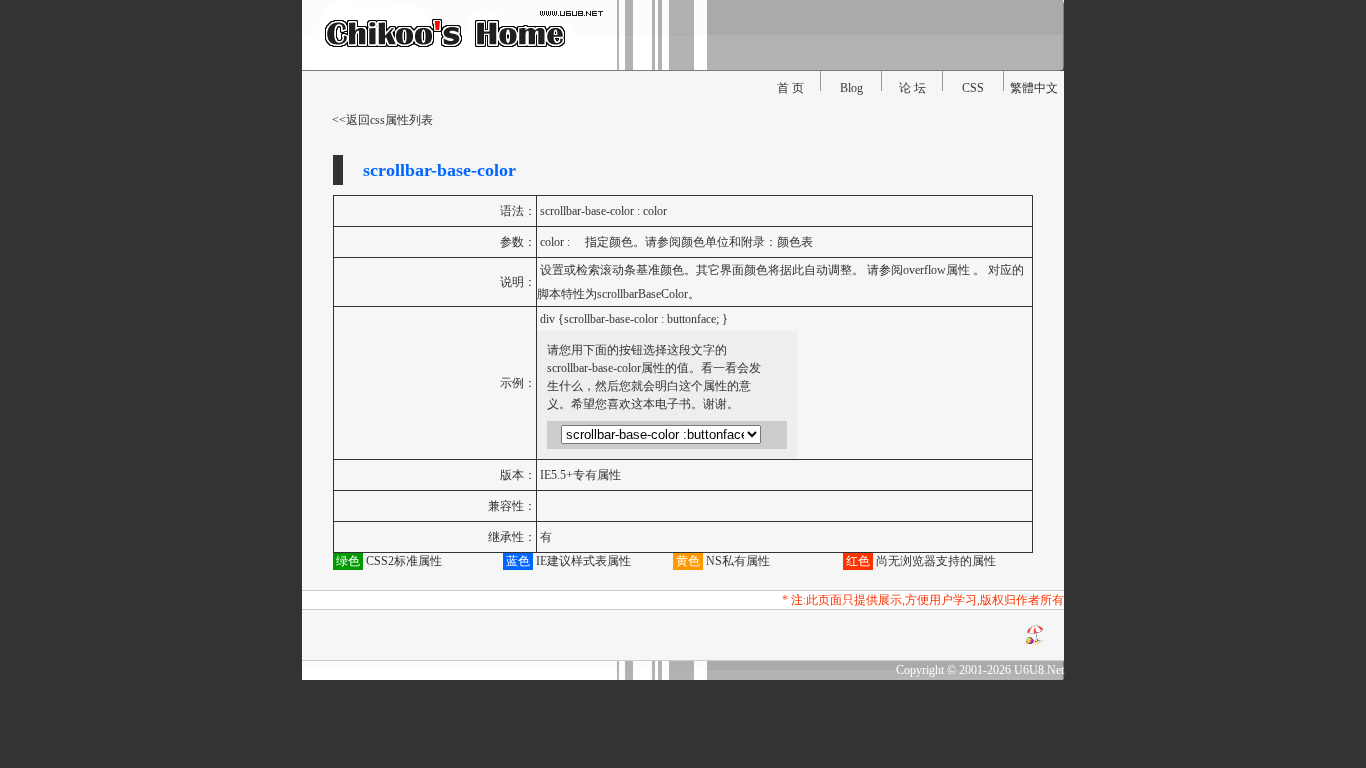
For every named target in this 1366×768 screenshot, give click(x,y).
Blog (851, 88)
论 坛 (912, 88)
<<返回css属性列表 (382, 120)
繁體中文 (1034, 88)
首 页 (790, 88)
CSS (973, 88)
